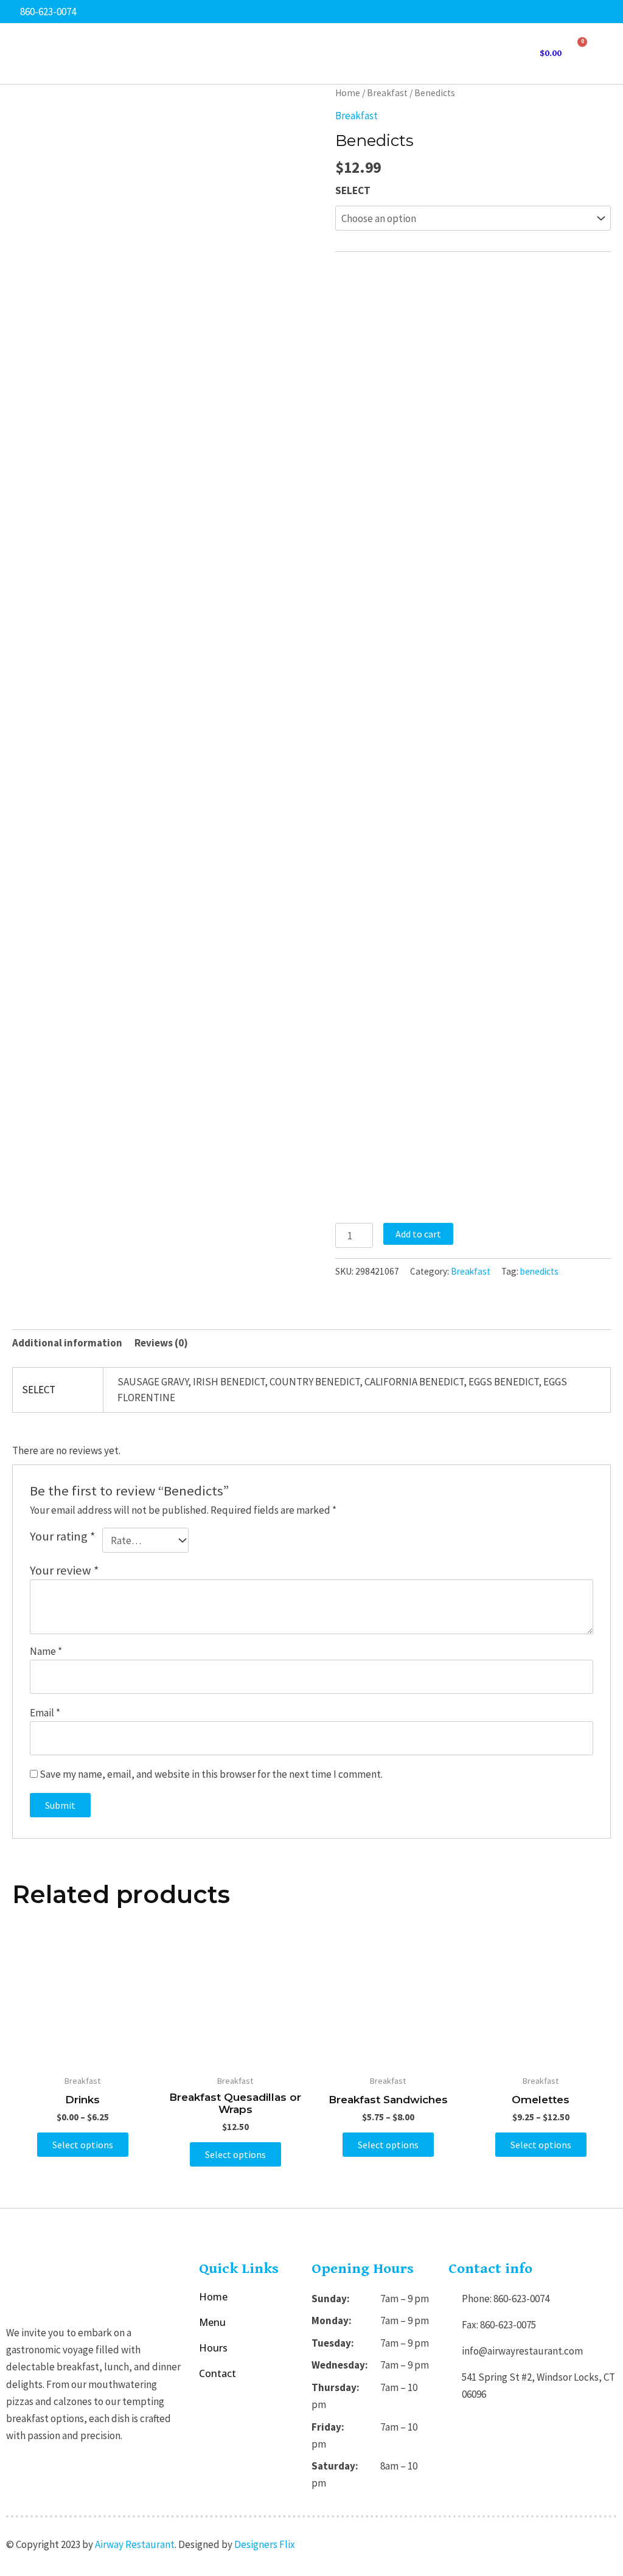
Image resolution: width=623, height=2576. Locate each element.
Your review (64, 1570)
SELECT (353, 190)
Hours (213, 2348)
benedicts (539, 1271)
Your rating (63, 1536)
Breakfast (387, 93)
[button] (606, 54)
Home (348, 93)
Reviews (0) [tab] (161, 1343)
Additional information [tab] (67, 1343)
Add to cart (418, 1234)
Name (46, 1651)
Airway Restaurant (135, 2544)
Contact (218, 2373)
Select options (83, 2145)
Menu (212, 2322)
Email (45, 1713)
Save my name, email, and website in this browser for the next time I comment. (211, 1774)
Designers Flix (265, 2544)
